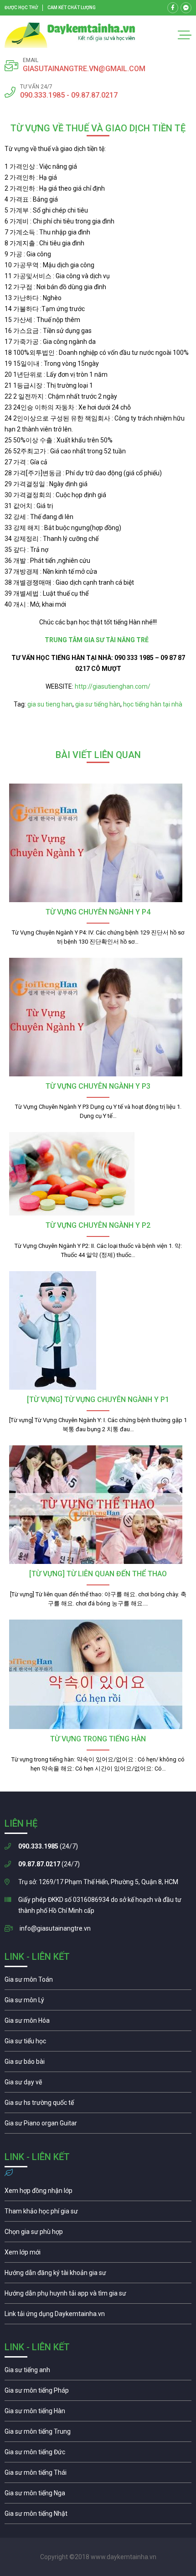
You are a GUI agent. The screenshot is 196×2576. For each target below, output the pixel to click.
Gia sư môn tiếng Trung (98, 2434)
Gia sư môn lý (98, 2002)
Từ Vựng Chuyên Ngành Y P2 (98, 1225)
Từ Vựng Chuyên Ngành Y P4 (98, 912)
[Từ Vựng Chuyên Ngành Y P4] (98, 843)
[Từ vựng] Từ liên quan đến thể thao (98, 1574)
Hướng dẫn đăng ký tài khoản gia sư (98, 2275)
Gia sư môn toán (98, 1982)
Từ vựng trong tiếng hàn (98, 1739)
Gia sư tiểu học (98, 2043)
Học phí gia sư (98, 2213)
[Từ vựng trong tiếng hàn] (98, 1674)
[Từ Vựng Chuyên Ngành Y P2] (98, 1174)
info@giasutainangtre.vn (55, 1928)
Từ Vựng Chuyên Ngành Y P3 (98, 1086)
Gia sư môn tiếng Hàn (98, 2413)
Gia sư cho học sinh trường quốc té (98, 2105)
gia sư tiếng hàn (98, 704)
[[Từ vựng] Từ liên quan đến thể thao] (98, 1505)
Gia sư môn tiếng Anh (98, 2372)
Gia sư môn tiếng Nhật (98, 2516)
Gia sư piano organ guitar (98, 2125)
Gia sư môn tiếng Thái (98, 2475)
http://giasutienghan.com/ (112, 686)
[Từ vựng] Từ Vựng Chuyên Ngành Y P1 (98, 1400)
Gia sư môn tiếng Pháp (98, 2393)
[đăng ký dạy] (70, 35)
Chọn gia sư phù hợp (98, 2234)
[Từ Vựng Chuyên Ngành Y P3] (98, 1017)
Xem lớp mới (98, 2254)
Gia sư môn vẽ (98, 2084)
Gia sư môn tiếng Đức (98, 2454)
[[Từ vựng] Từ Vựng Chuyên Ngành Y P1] (98, 1330)
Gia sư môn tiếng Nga (98, 2316)
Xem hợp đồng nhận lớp (98, 2193)
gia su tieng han (50, 704)
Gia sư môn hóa (98, 2023)
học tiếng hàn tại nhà (153, 704)
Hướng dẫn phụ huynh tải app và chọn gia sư (98, 2296)
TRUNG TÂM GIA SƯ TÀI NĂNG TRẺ (98, 640)
